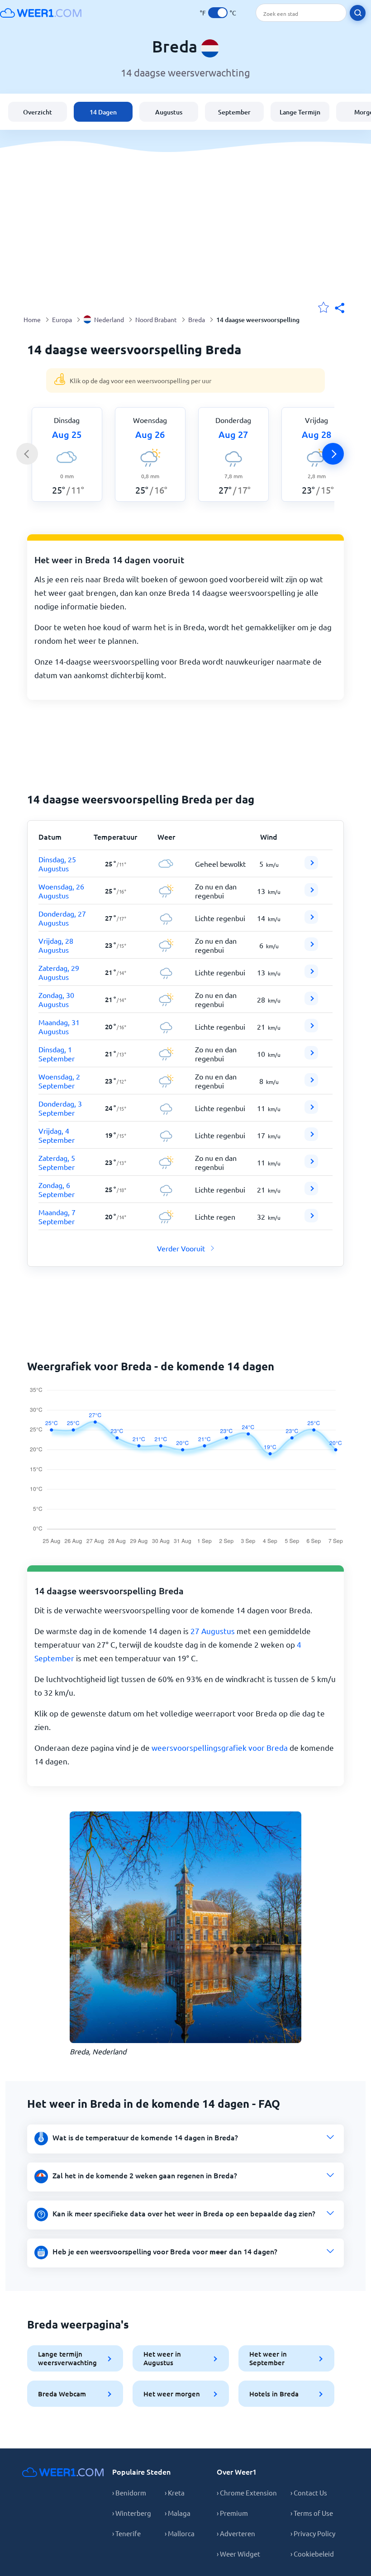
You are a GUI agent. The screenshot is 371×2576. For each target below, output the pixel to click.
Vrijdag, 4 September (57, 1135)
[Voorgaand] (27, 454)
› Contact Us (309, 2493)
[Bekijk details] (311, 863)
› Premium (232, 2513)
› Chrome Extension (247, 2493)
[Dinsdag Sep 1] (311, 1056)
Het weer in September (268, 2358)
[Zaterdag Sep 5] (311, 1165)
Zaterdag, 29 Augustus (59, 972)
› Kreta (175, 2493)
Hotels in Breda (274, 2394)
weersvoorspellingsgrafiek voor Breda (220, 1747)
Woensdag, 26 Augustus (61, 891)
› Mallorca (180, 2533)
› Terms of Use (312, 2513)
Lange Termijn (300, 112)
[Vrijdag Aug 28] (311, 948)
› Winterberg (132, 2513)
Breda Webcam (62, 2394)
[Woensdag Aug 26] (311, 894)
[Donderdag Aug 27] (311, 921)
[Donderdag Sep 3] (311, 1111)
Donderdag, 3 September (60, 1108)
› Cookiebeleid (312, 2554)
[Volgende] (333, 454)
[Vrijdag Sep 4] (311, 1138)
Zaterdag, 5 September (57, 1162)
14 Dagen (103, 112)
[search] (358, 13)
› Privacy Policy (313, 2533)
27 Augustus (213, 1631)
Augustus (169, 112)
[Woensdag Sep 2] (311, 1084)
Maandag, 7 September (57, 1217)
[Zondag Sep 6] (311, 1192)
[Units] (218, 13)
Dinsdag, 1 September (57, 1054)
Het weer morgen (172, 2394)
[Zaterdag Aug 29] (311, 975)
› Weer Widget (238, 2554)
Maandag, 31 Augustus (59, 1027)
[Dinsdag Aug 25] (311, 866)
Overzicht (38, 112)
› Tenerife (126, 2533)
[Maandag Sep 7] (311, 1219)
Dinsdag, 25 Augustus (57, 864)
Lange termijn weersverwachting (67, 2358)
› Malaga (178, 2513)
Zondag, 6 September (57, 1189)
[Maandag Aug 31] (311, 1029)
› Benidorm (129, 2493)
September (234, 112)
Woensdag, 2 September (59, 1081)
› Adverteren (236, 2533)
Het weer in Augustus (162, 2358)
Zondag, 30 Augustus (56, 999)
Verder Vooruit (181, 1248)
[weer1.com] (41, 13)
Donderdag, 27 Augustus (62, 918)
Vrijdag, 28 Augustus (56, 945)
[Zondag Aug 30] (311, 1002)
